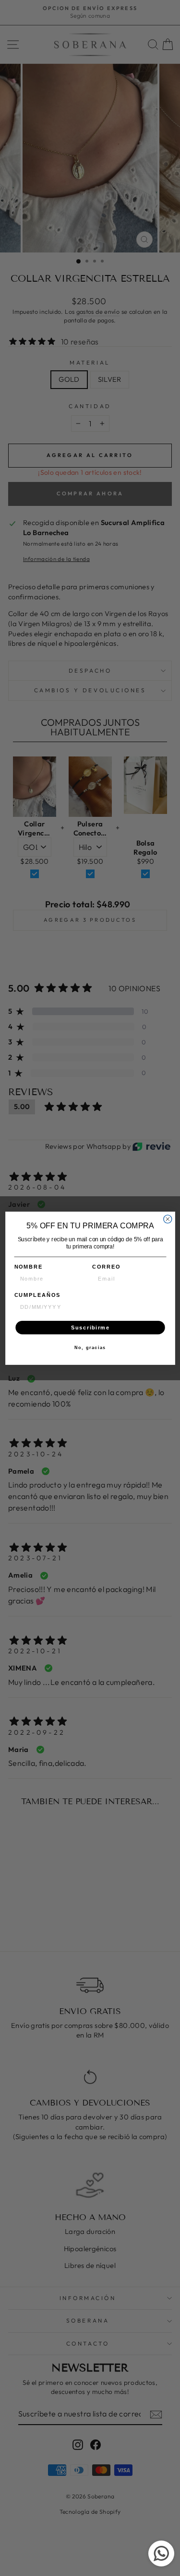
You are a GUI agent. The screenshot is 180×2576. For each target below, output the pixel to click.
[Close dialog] (167, 1219)
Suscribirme (90, 1327)
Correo (106, 1267)
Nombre (28, 1267)
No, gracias (90, 1348)
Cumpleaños (37, 1295)
